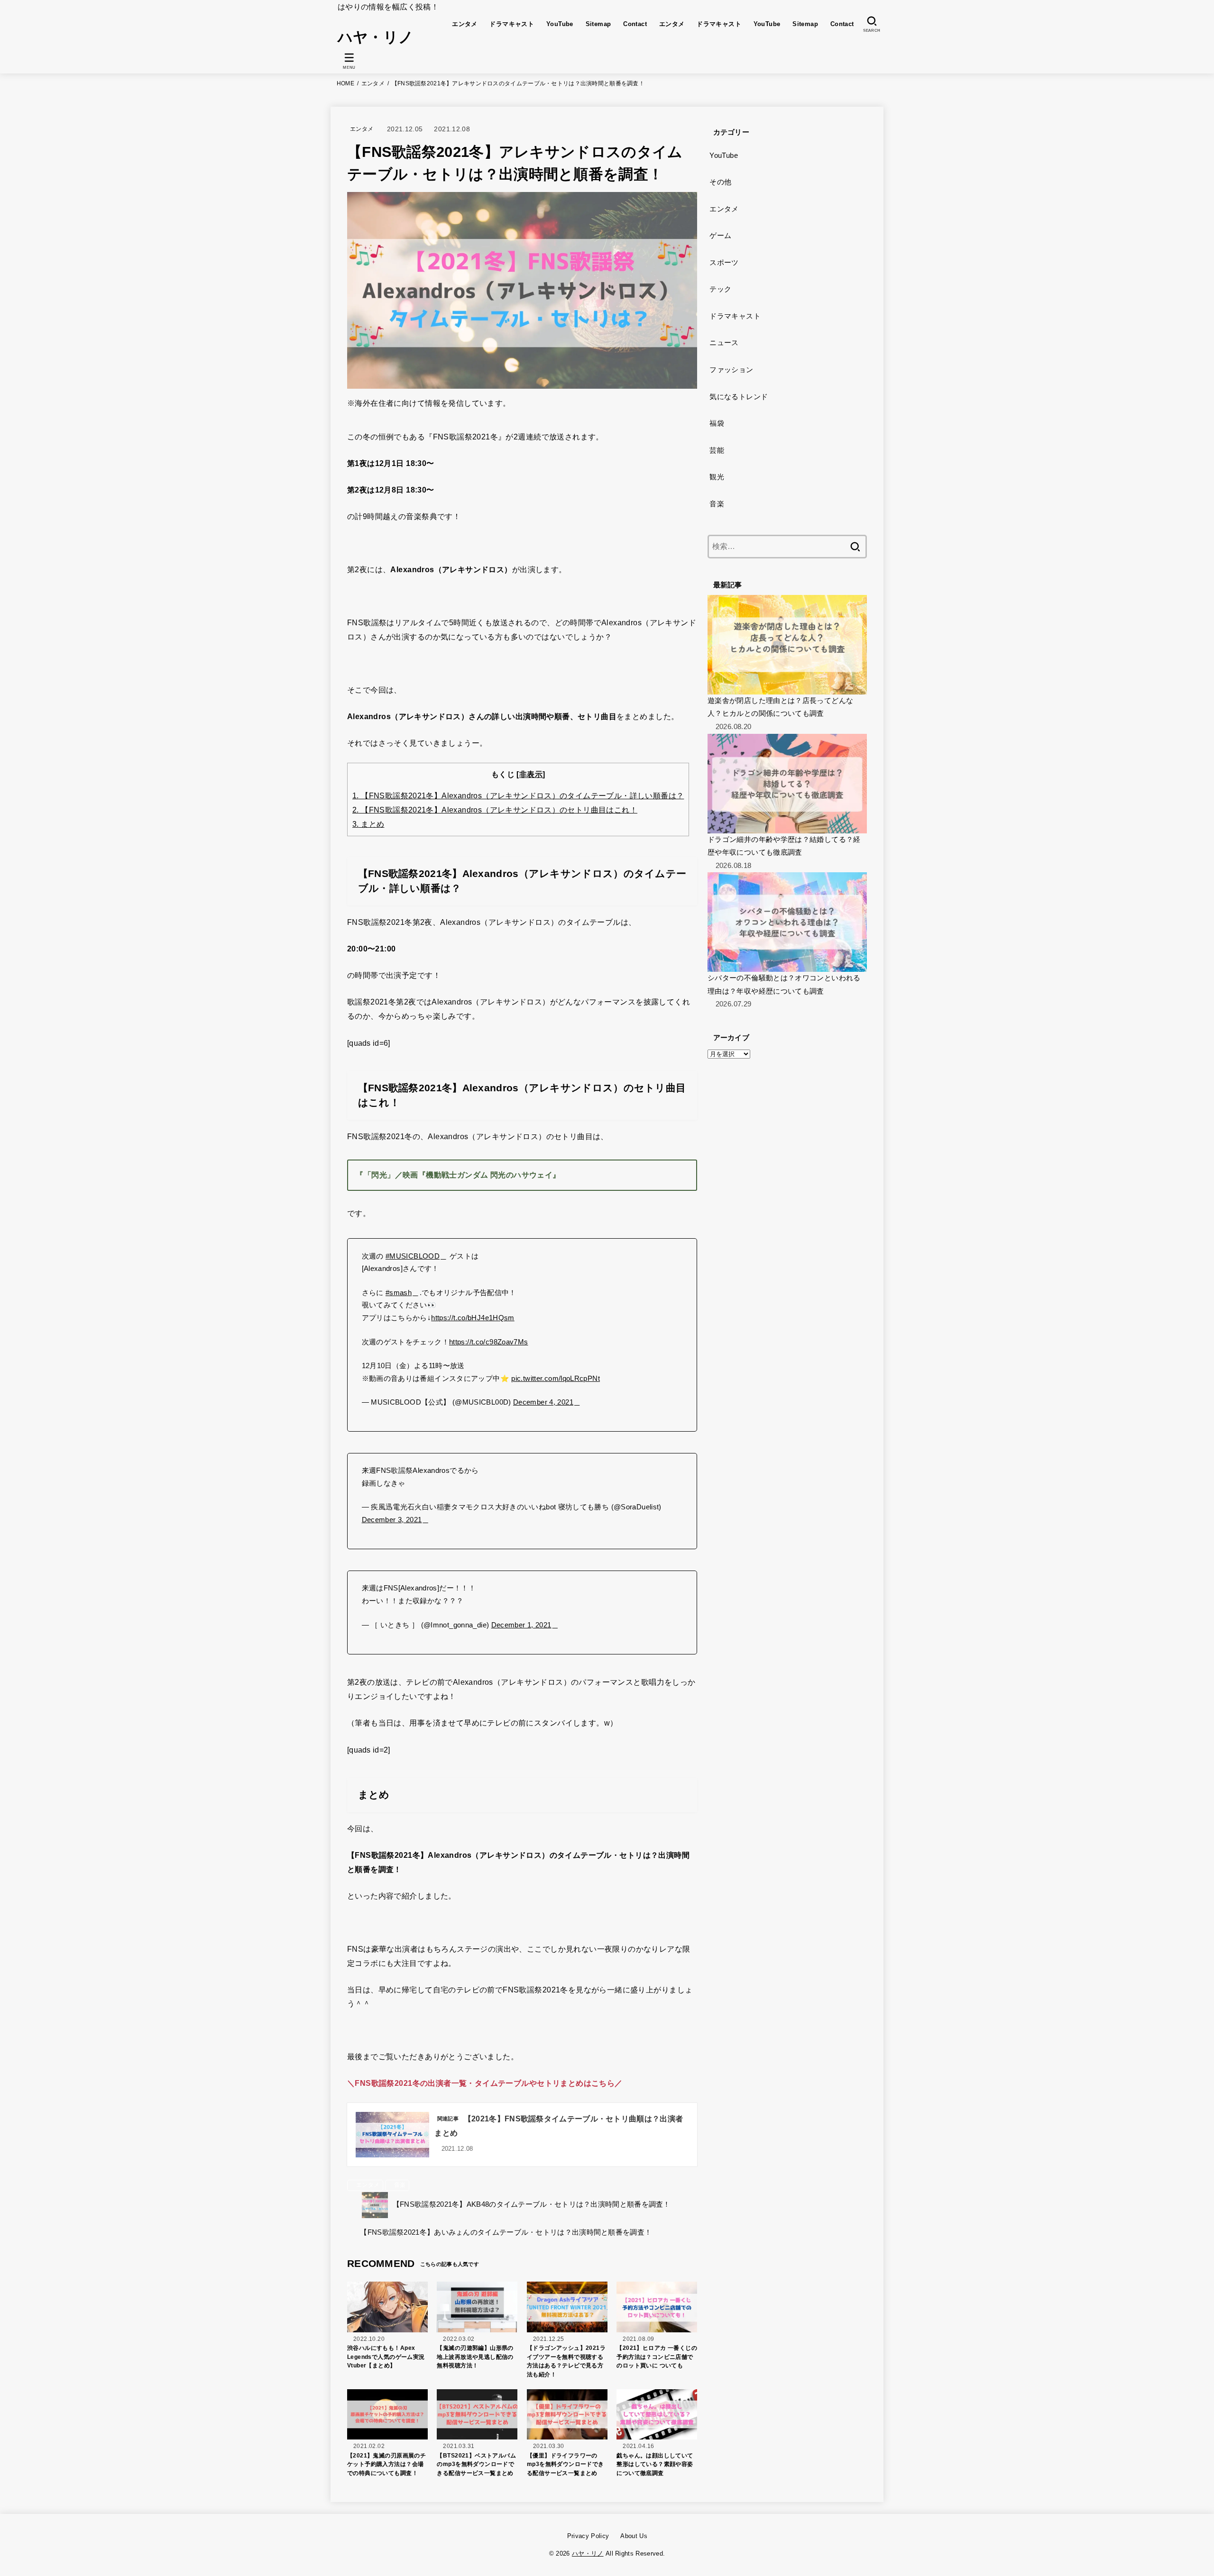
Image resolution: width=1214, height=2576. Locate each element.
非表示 (531, 774)
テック (720, 289)
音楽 (400, 2185)
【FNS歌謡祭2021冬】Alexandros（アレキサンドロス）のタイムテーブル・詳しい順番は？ (518, 796)
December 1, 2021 (521, 1625)
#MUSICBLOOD (413, 1256)
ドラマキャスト (512, 24)
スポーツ (724, 263)
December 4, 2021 (543, 1402)
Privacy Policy (588, 2536)
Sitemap (598, 24)
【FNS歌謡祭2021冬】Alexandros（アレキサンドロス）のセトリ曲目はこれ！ (495, 810)
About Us (634, 2536)
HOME (345, 83)
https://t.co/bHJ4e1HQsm (473, 1318)
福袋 (717, 423)
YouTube (560, 24)
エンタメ (465, 24)
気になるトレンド (739, 397)
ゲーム (720, 236)
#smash (399, 1293)
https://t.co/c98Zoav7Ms (489, 1342)
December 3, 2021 (392, 1520)
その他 (720, 182)
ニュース (724, 343)
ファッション (731, 370)
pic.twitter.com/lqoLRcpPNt (556, 1379)
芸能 (717, 450)
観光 (717, 477)
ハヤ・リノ (376, 37)
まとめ (368, 824)
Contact (635, 24)
